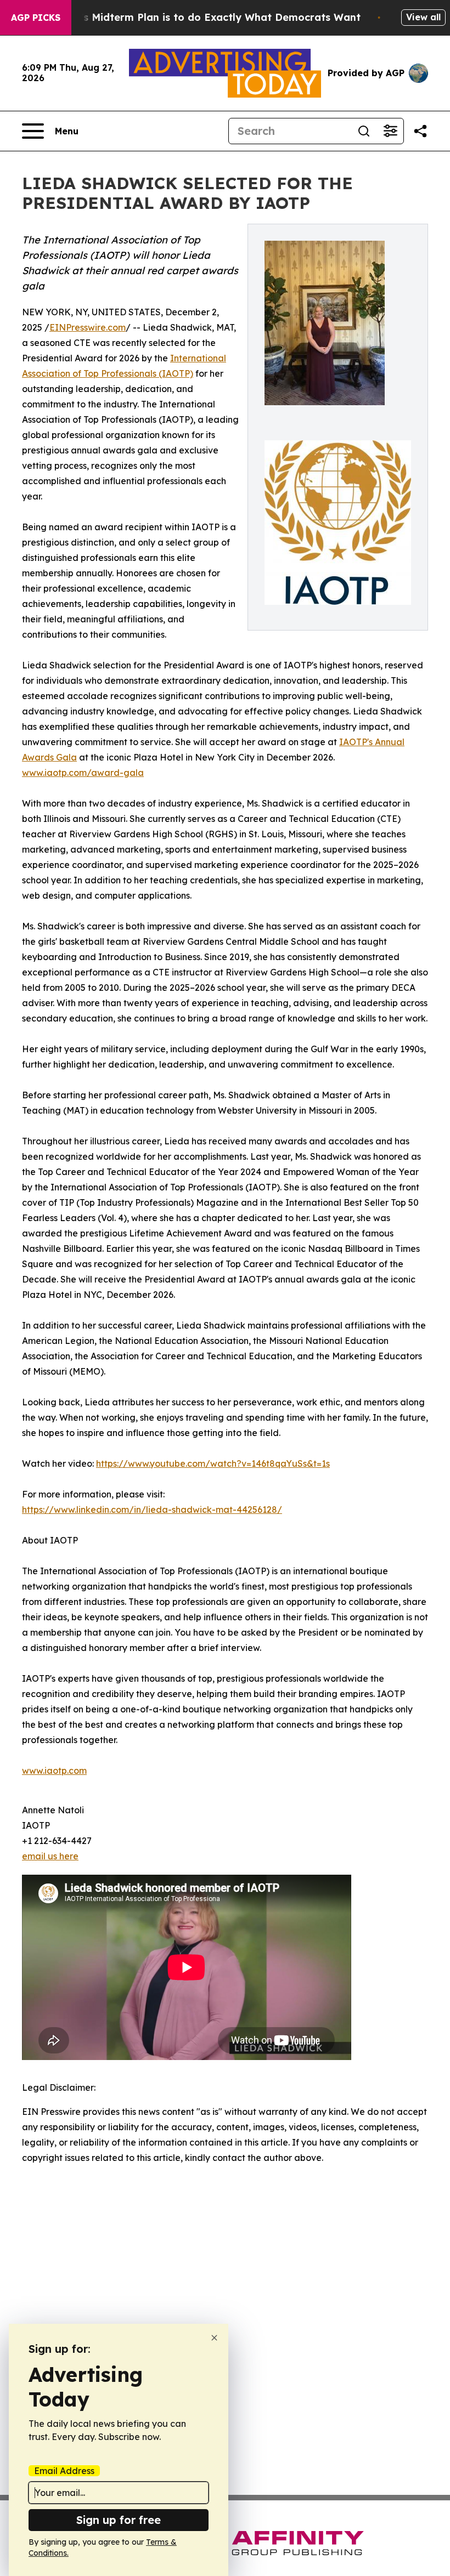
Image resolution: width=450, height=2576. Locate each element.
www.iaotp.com (54, 1771)
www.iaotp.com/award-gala (83, 773)
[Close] (214, 2338)
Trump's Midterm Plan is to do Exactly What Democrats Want (205, 17)
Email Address (64, 2471)
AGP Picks (36, 18)
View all (423, 17)
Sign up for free (119, 2520)
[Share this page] (420, 131)
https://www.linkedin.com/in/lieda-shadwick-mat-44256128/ (152, 1510)
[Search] (364, 131)
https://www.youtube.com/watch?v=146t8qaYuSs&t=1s (213, 1463)
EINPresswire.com (88, 327)
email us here (50, 1856)
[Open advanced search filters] (390, 131)
